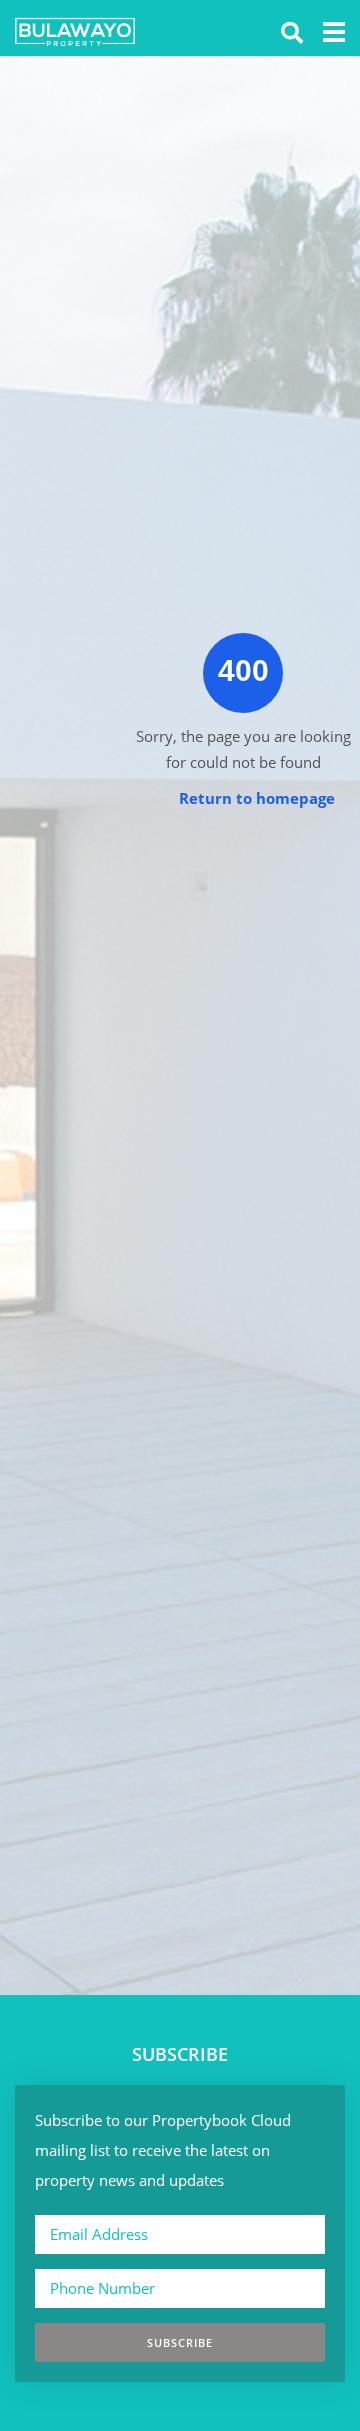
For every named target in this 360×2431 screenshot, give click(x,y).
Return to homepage (257, 798)
